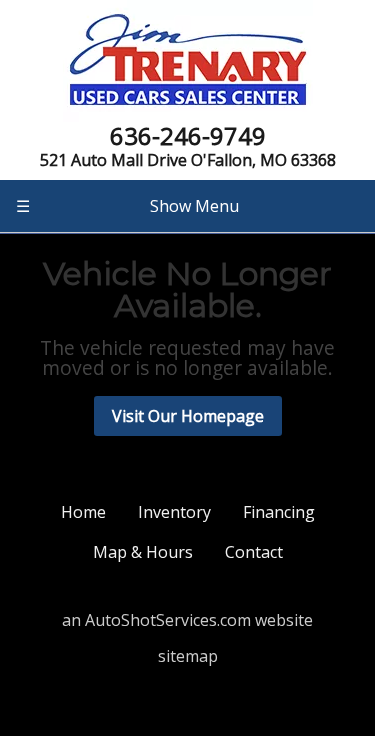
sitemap (188, 656)
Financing (279, 512)
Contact (254, 552)
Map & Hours (143, 552)
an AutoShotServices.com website (187, 620)
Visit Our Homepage (188, 416)
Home (83, 512)
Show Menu (127, 206)
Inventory (174, 512)
